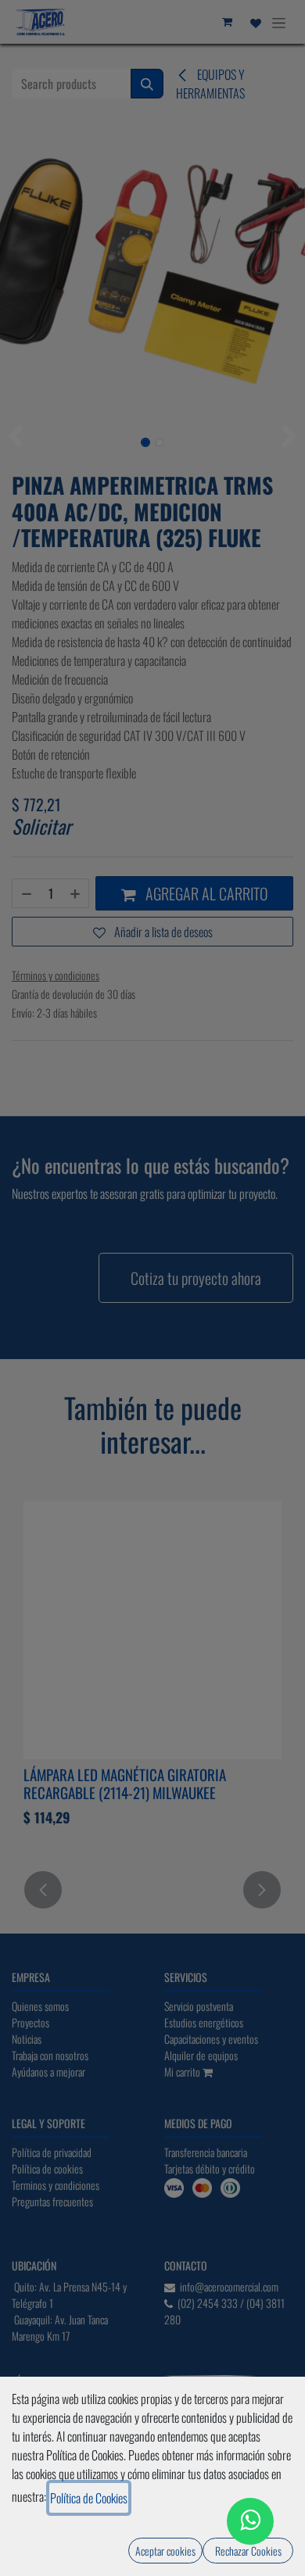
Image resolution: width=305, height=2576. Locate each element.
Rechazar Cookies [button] (248, 2551)
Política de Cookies (89, 2498)
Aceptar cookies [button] (165, 2551)
